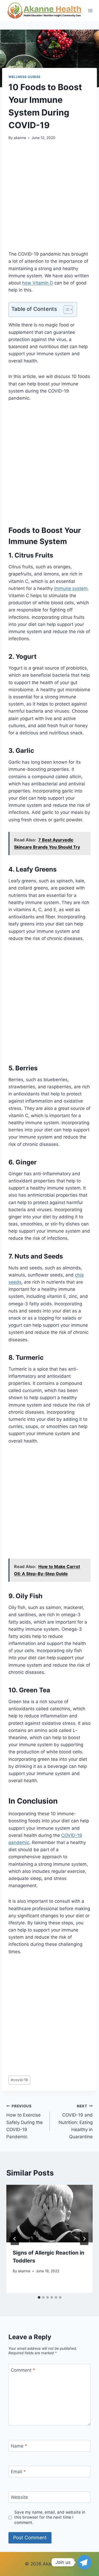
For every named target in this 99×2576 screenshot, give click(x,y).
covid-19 (19, 2080)
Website (19, 2497)
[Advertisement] (49, 199)
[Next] (84, 2239)
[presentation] (49, 2214)
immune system (71, 588)
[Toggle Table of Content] (66, 310)
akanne (20, 138)
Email (18, 2472)
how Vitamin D (38, 283)
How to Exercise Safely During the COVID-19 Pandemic (25, 2122)
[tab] (39, 2297)
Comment (23, 2370)
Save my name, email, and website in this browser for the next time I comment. (50, 2517)
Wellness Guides (25, 77)
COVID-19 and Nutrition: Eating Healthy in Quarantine (76, 2122)
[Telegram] (84, 2562)
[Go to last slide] (15, 2239)
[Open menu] (90, 10)
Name (19, 2446)
